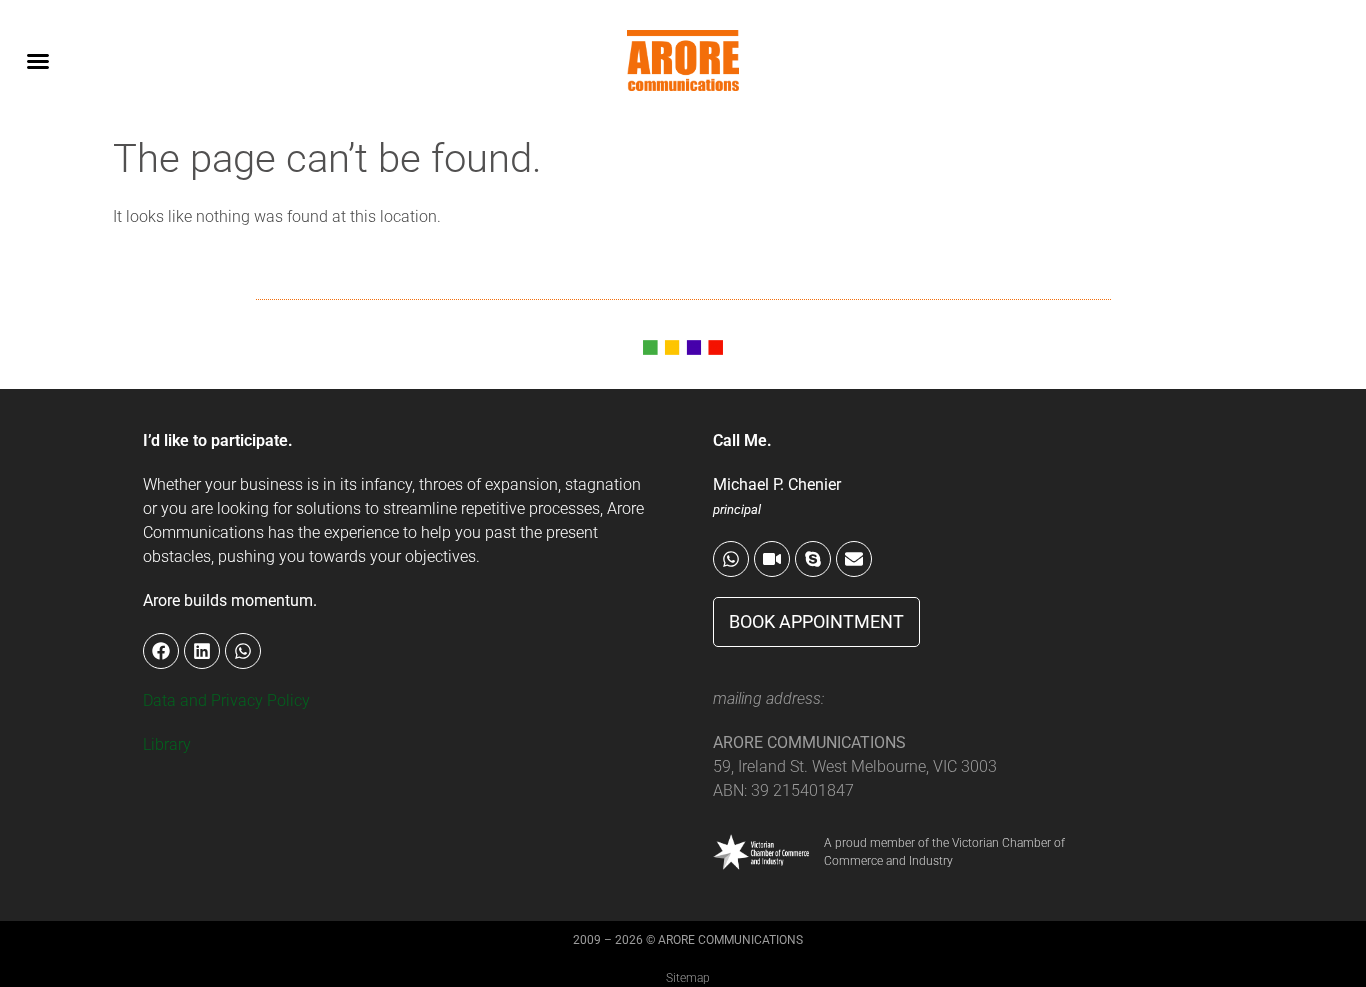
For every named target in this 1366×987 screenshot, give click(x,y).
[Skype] (813, 559)
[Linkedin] (202, 651)
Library (167, 744)
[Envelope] (854, 559)
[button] (38, 61)
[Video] (772, 559)
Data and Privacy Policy (226, 700)
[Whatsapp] (731, 559)
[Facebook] (161, 651)
